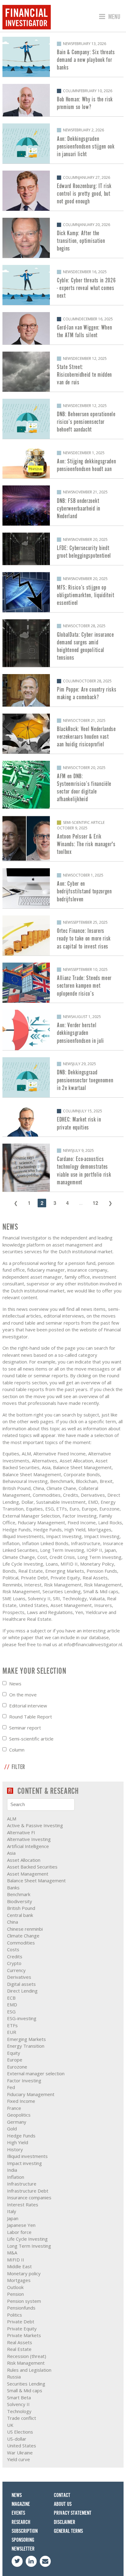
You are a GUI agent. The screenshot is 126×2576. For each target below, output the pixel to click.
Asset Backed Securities (32, 1867)
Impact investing (24, 2163)
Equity (14, 2053)
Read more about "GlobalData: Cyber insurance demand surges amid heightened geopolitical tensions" (63, 643)
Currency (16, 1970)
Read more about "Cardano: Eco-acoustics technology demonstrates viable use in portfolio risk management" (63, 1167)
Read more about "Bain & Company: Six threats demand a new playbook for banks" (63, 57)
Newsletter (23, 2549)
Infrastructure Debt (28, 2191)
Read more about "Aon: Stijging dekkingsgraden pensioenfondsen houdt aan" (63, 462)
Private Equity (22, 2329)
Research (21, 2522)
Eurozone (17, 2067)
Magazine (21, 2504)
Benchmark (19, 1894)
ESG (11, 2012)
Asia (11, 1853)
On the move (23, 1695)
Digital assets (21, 1984)
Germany (17, 2122)
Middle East (19, 2266)
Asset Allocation (24, 1860)
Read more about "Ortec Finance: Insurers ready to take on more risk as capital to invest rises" (63, 935)
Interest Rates (23, 2204)
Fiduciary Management (31, 2094)
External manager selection (36, 2073)
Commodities (21, 1943)
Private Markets (24, 2335)
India (12, 2170)
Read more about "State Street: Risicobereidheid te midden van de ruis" (63, 372)
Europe (15, 2060)
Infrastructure (22, 2184)
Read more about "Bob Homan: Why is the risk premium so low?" (63, 100)
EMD (12, 2005)
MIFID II (16, 2260)
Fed (11, 2087)
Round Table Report (31, 1717)
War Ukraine (20, 2453)
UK (10, 2425)
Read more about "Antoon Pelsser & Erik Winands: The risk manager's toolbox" (63, 838)
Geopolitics (19, 2115)
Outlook (15, 2287)
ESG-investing (22, 2018)
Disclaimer (65, 2522)
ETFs (12, 2025)
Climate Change (23, 1936)
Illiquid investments (27, 2156)
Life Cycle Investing (27, 2239)
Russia (14, 2377)
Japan (13, 2218)
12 (95, 1203)
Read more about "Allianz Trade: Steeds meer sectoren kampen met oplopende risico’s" (63, 983)
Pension (15, 2294)
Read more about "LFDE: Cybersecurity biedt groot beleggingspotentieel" (63, 549)
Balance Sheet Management (36, 1880)
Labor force (19, 2232)
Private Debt (21, 2321)
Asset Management (28, 1874)
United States (22, 2446)
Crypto (14, 1963)
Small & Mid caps (25, 2390)
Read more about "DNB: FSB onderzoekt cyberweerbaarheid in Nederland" (63, 505)
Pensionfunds (21, 2308)
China (13, 1922)
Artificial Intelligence (28, 1846)
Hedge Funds (21, 2136)
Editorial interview (28, 1706)
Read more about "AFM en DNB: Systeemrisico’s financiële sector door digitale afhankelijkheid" (63, 785)
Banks (13, 1888)
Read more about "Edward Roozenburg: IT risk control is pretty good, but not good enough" (63, 191)
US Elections (20, 2432)
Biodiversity (20, 1901)
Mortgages (19, 2280)
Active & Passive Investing (35, 1825)
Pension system (24, 2301)
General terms (68, 2531)
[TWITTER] (17, 2561)
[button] (109, 17)
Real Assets (20, 2342)
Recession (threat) (27, 2356)
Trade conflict (22, 2418)
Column (17, 1750)
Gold (12, 2129)
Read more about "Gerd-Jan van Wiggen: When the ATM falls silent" (63, 328)
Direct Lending (22, 1991)
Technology (19, 2411)
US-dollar (17, 2439)
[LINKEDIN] (31, 2561)
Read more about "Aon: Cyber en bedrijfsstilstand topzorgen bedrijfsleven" (63, 888)
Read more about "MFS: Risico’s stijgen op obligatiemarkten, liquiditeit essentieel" (63, 592)
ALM (12, 1819)
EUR (12, 2032)
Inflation (16, 2177)
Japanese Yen (21, 2225)
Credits (15, 1956)
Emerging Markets (26, 2039)
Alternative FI (21, 1832)
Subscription (25, 2531)
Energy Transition (26, 2046)
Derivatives (19, 1977)
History (15, 2149)
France (14, 2108)
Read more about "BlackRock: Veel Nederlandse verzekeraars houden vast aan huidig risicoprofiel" (63, 734)
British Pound (21, 1908)
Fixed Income (21, 2101)
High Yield (18, 2142)
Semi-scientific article (31, 1739)
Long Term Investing (29, 2246)
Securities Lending (26, 2384)
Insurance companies (29, 2197)
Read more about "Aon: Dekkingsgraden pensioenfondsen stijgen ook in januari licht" (63, 143)
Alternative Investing (29, 1839)
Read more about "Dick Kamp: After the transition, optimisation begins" (63, 238)
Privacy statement (73, 2513)
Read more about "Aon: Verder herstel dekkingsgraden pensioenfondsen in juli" (63, 1030)
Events (18, 2513)
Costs (13, 1949)
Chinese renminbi (25, 1929)
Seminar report (25, 1728)
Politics (15, 2315)
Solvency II (18, 2404)
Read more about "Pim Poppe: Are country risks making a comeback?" (63, 690)
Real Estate (19, 2349)
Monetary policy (24, 2273)
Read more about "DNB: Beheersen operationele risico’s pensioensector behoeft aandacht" (63, 419)
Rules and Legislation (29, 2370)
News (15, 1684)
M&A (12, 2253)
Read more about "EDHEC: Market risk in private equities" (63, 1121)
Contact (62, 2495)
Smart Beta (19, 2397)
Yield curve (19, 2459)
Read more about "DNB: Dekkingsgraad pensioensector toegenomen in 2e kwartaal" (63, 1077)
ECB (11, 1998)
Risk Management (26, 2363)
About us (63, 2504)
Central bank (20, 1915)
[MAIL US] (45, 2561)
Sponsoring (23, 2540)
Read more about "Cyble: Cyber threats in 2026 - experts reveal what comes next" (63, 285)
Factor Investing (24, 2080)
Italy (12, 2211)
